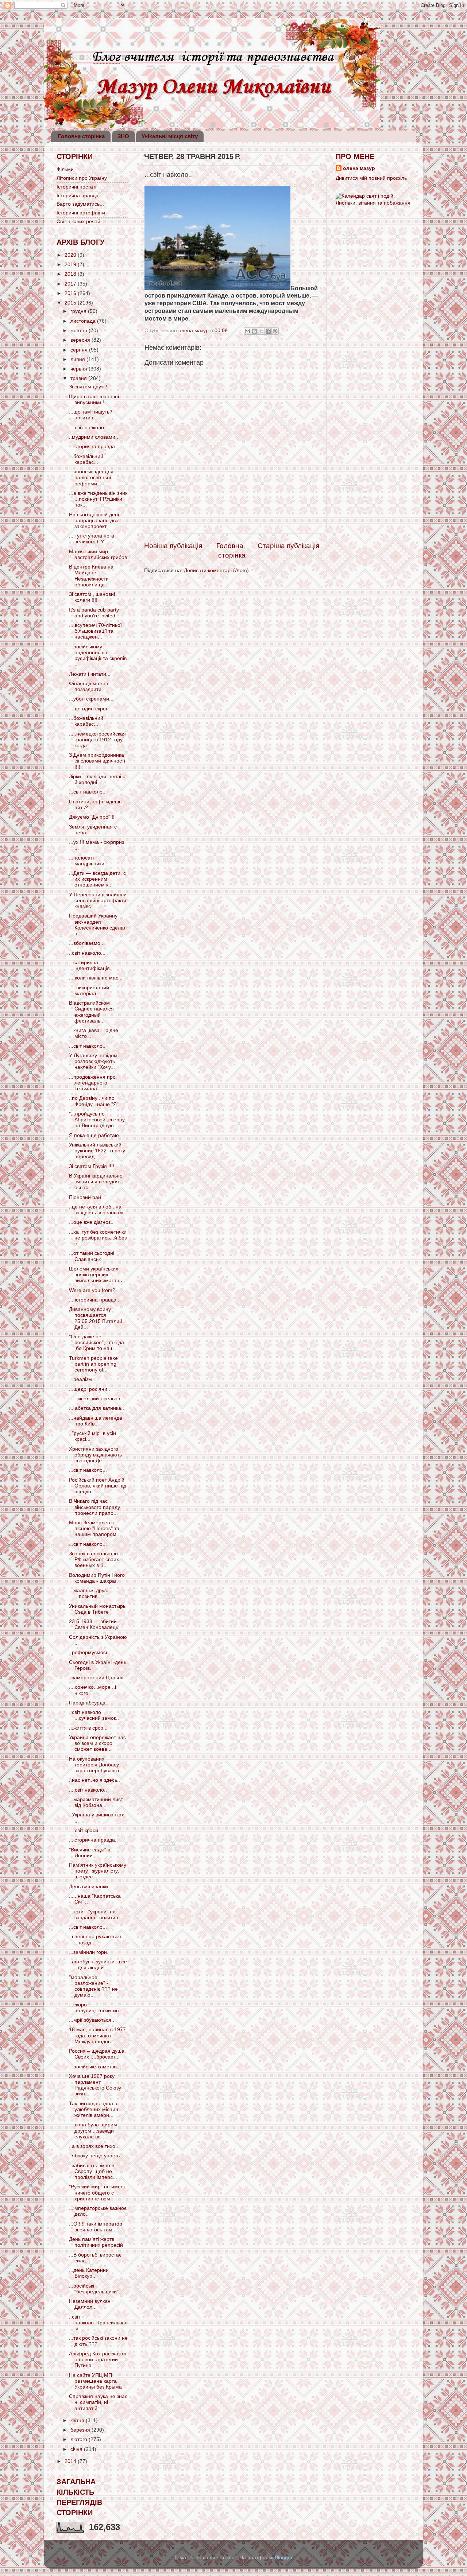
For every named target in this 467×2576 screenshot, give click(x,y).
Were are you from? (92, 1290)
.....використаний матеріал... (89, 991)
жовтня (80, 331)
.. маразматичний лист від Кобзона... (96, 1802)
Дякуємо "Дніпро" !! (92, 817)
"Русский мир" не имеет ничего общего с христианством (97, 2193)
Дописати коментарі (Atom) (216, 571)
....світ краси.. (85, 1830)
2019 (71, 265)
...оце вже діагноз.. (91, 1222)
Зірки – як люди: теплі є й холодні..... (97, 779)
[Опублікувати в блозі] (254, 331)
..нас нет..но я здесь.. (94, 1780)
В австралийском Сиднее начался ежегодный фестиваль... (91, 1012)
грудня (79, 311)
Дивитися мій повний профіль (371, 178)
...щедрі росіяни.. (90, 1389)
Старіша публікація (288, 546)
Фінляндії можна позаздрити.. (89, 686)
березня (81, 2430)
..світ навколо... (87, 953)
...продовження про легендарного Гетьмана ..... (92, 1083)
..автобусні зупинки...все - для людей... (98, 1965)
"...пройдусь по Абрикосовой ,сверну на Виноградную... (97, 1120)
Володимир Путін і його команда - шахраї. (97, 1578)
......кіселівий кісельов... (97, 1399)
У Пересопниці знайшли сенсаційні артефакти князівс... (98, 901)
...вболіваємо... (87, 943)
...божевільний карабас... (86, 459)
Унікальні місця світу (170, 136)
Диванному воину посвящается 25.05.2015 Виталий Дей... (96, 1318)
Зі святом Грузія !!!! (92, 1166)
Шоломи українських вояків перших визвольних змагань (95, 1275)
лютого (80, 2439)
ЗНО (123, 136)
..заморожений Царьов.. (98, 1678)
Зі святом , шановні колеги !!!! (92, 597)
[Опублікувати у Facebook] (268, 331)
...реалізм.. (82, 1379)
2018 (71, 274)
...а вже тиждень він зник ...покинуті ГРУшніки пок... (98, 499)
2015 (71, 303)
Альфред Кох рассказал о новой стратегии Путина (98, 2360)
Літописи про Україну (82, 178)
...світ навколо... (88, 1470)
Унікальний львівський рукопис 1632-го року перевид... (97, 1151)
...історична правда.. (93, 447)
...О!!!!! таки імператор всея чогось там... (96, 2227)
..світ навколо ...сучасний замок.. (94, 1715)
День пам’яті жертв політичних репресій (96, 2242)
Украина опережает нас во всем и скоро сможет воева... (97, 1743)
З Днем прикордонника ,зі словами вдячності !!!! (97, 761)
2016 (71, 293)
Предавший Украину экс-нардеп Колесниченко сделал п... (98, 925)
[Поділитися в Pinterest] (275, 331)
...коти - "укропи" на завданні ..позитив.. (95, 1915)
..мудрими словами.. (94, 437)
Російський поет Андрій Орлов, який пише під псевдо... (98, 1486)
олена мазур (359, 168)
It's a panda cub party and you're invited (94, 613)
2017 (71, 284)
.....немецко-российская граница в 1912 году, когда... (97, 740)
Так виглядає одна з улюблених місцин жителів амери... (94, 2109)
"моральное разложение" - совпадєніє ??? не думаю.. (93, 1986)
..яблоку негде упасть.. (96, 2156)
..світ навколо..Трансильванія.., (98, 2323)
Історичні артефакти (81, 213)
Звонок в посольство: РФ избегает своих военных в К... (94, 1559)
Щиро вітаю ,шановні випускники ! (94, 399)
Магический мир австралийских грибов (98, 554)
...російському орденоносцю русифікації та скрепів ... (98, 656)
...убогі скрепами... (91, 699)
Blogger (283, 2558)
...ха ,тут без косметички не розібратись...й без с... (98, 1238)
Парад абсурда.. (89, 1703)
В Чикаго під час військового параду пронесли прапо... (94, 1507)
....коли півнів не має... (96, 978)
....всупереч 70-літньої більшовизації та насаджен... (95, 631)
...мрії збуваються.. (92, 2020)
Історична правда (78, 196)
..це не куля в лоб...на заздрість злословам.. (97, 1210)
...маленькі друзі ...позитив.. (88, 1593)
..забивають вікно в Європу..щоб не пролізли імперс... (93, 2171)
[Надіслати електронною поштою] (247, 331)
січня (77, 2449)
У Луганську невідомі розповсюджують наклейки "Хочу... (94, 1061)
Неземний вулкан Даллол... (90, 2304)
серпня (80, 350)
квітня (78, 2420)
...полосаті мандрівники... (89, 861)
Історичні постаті (76, 187)
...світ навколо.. (87, 792)
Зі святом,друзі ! (88, 387)
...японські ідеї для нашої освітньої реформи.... (91, 478)
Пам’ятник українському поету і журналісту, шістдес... (98, 1871)
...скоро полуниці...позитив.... (97, 2008)
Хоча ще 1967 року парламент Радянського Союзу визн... (95, 2085)
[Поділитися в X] (261, 331)
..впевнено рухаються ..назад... (95, 1939)
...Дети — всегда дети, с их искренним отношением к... (97, 879)
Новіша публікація (173, 546)
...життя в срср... (88, 1728)
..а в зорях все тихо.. (94, 2146)
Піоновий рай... (87, 1197)
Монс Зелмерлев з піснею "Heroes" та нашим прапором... (95, 1528)
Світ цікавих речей (78, 222)
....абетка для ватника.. (97, 1408)
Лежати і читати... (90, 674)
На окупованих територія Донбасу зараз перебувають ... (98, 1765)
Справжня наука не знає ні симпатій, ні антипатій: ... (98, 2402)
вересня (81, 340)
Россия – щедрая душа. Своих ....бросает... (97, 2054)
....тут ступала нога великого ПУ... (92, 539)
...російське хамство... (95, 2067)
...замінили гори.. (89, 1952)
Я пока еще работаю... (96, 1135)
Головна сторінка (81, 136)
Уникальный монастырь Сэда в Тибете (97, 1609)
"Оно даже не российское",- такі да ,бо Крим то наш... (97, 1343)
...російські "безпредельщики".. (95, 2289)
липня (78, 359)
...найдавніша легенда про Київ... (96, 1421)
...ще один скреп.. (90, 709)
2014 (71, 2461)
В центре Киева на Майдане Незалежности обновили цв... (91, 576)
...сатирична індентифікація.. (91, 965)
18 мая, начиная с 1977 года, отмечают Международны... (97, 2035)
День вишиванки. (89, 1887)
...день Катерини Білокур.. (89, 2273)
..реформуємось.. (90, 1652)
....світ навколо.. (88, 428)
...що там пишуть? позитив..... (91, 415)
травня (79, 378)
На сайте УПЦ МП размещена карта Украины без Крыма (95, 2381)
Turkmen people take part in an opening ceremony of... (93, 1364)
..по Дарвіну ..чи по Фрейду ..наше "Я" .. (96, 1101)
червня (80, 369)
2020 (71, 255)
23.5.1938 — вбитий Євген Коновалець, (94, 1624)
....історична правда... (95, 1300)
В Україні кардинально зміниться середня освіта (96, 1182)
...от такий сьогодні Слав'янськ (92, 1256)
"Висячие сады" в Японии (90, 1853)
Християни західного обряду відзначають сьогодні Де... (95, 1455)
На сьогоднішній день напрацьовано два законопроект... (95, 521)
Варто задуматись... (80, 204)
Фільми (65, 169)
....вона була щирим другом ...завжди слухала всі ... (93, 2131)
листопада (84, 321)
